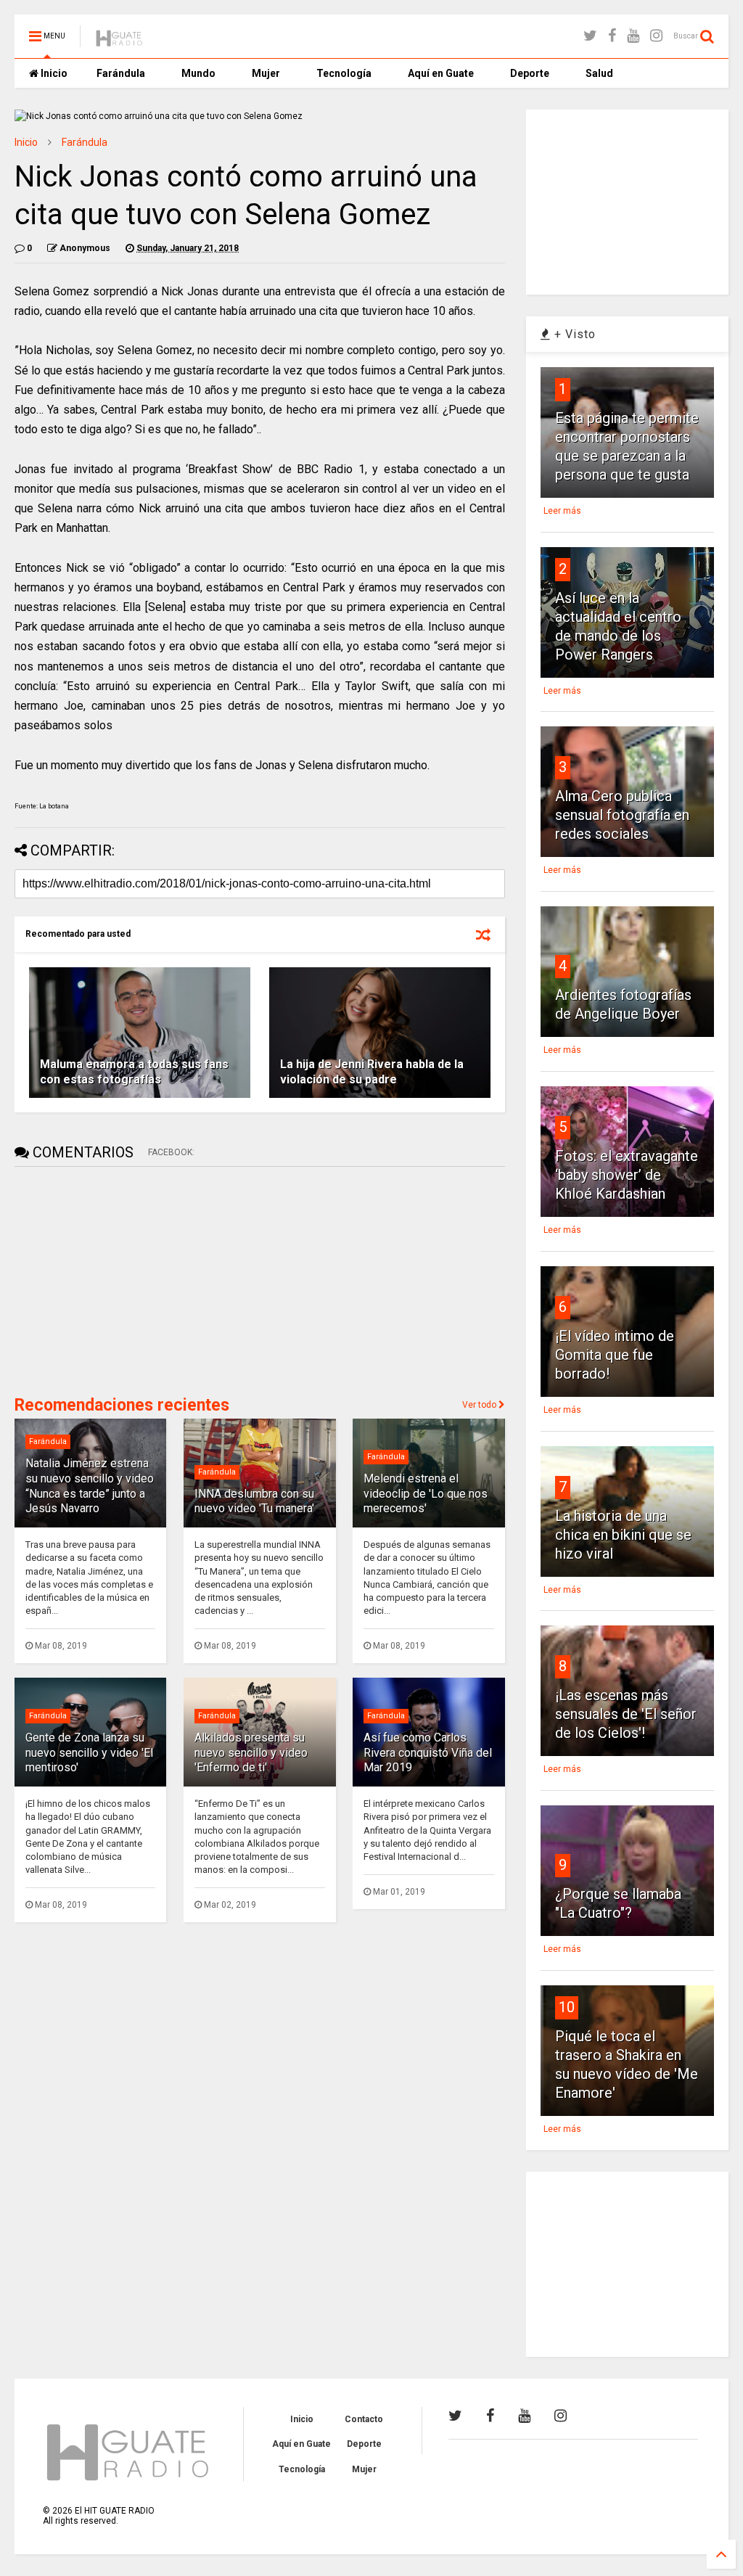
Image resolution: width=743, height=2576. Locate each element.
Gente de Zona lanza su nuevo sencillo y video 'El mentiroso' (89, 1753)
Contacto (364, 2419)
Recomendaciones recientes (122, 1405)
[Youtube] (633, 36)
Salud (599, 73)
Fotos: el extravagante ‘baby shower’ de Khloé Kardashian (627, 1175)
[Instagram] (656, 36)
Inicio (53, 73)
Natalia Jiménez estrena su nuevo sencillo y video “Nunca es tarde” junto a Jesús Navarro (90, 1486)
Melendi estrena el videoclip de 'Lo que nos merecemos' (426, 1494)
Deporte (530, 73)
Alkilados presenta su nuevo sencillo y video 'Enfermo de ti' (251, 1753)
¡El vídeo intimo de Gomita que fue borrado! (615, 1355)
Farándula (121, 73)
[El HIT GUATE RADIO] (120, 41)
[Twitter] (590, 36)
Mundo (198, 73)
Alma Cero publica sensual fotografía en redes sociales (622, 815)
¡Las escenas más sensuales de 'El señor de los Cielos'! (626, 1714)
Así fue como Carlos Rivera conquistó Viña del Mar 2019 (428, 1753)
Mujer (266, 73)
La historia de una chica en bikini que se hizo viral (623, 1535)
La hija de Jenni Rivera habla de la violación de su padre (372, 1072)
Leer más (562, 511)
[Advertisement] (123, 1279)
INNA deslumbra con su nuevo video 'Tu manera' (254, 1501)
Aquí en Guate (441, 73)
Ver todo (480, 1405)
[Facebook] (612, 36)
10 (567, 2007)
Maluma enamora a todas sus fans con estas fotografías (134, 1072)
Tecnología (344, 73)
